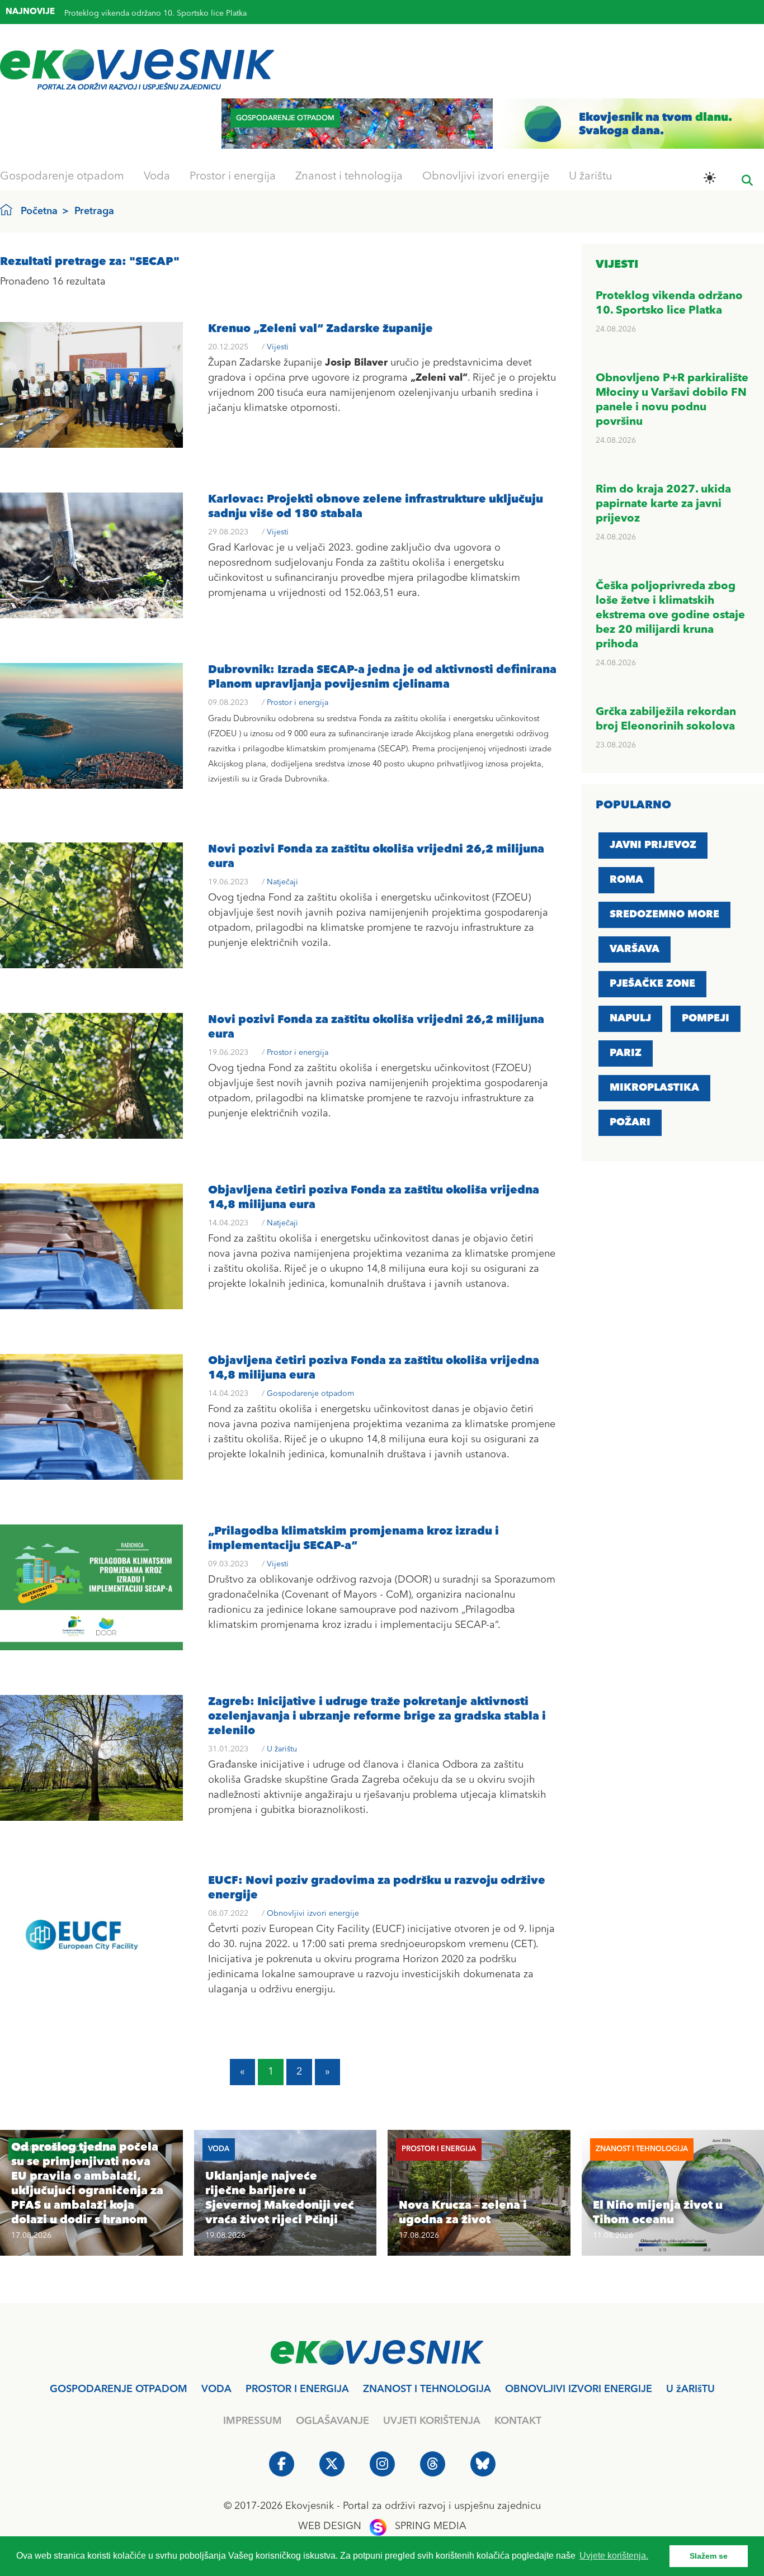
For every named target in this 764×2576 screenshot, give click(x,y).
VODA (216, 2389)
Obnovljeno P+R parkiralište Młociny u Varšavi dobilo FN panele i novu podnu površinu (223, 14)
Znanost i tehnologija (349, 177)
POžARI (630, 1123)
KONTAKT (518, 2421)
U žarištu (591, 177)
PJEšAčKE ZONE (652, 984)
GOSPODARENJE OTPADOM (119, 2389)
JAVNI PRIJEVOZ (653, 845)
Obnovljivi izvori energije (486, 177)
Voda (157, 177)
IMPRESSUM (253, 2421)
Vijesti (278, 347)
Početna (39, 211)
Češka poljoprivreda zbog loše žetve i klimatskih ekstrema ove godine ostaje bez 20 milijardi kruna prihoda (670, 615)
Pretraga (94, 211)
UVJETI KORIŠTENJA (432, 2421)
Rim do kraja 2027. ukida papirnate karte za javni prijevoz (663, 504)
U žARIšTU (690, 2389)
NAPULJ (630, 1019)
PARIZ (626, 1053)
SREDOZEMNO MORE (664, 915)
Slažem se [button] (709, 2556)
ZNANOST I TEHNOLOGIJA (427, 2389)
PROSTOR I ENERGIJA (297, 2389)
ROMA (626, 880)
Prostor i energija (233, 177)
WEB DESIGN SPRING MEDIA (382, 2526)
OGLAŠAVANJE (333, 2421)
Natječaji (282, 882)
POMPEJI (706, 1019)
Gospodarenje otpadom (62, 177)
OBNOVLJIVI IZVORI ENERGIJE (579, 2389)
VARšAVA (635, 949)
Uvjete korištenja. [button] (614, 2556)
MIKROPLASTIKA (654, 1088)
